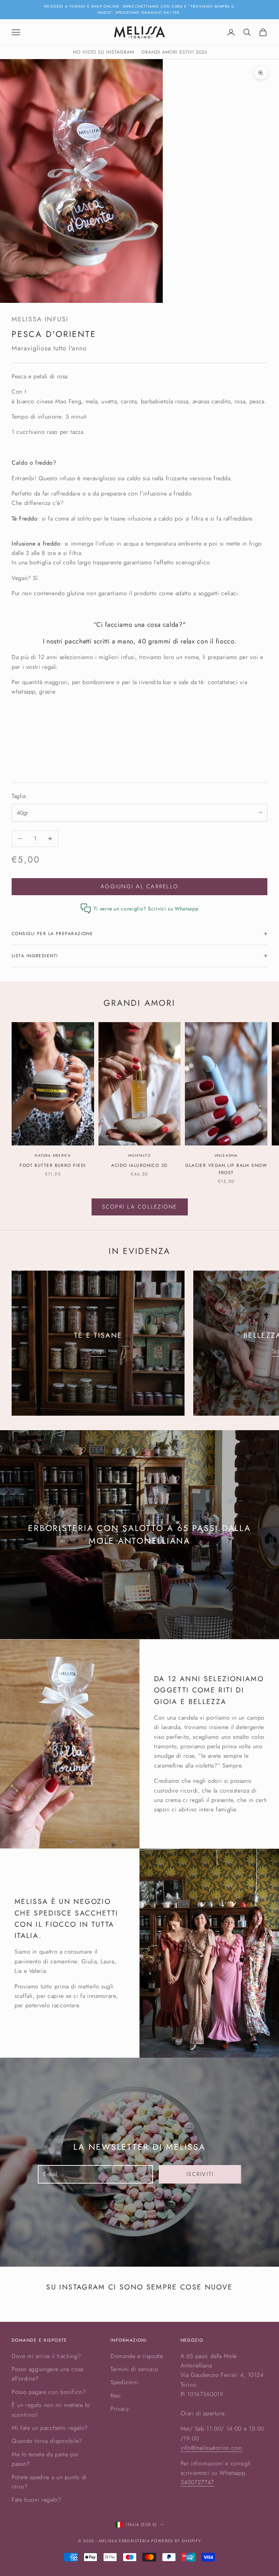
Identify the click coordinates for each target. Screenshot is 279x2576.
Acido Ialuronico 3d (139, 1165)
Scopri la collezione (140, 1207)
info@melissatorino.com (211, 2448)
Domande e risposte (137, 2356)
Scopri (98, 1351)
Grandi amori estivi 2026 (174, 52)
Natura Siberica (53, 1155)
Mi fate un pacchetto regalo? (50, 2428)
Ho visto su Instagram (104, 52)
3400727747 (197, 2482)
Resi (116, 2396)
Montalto (139, 1155)
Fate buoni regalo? (37, 2500)
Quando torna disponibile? (47, 2441)
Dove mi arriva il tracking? (46, 2356)
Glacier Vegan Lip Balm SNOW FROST (226, 1169)
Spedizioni (124, 2382)
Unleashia (226, 1155)
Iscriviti (200, 2174)
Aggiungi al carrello (139, 886)
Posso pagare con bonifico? (49, 2392)
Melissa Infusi (40, 319)
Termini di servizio (134, 2369)
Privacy (120, 2409)
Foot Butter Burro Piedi (53, 1165)
